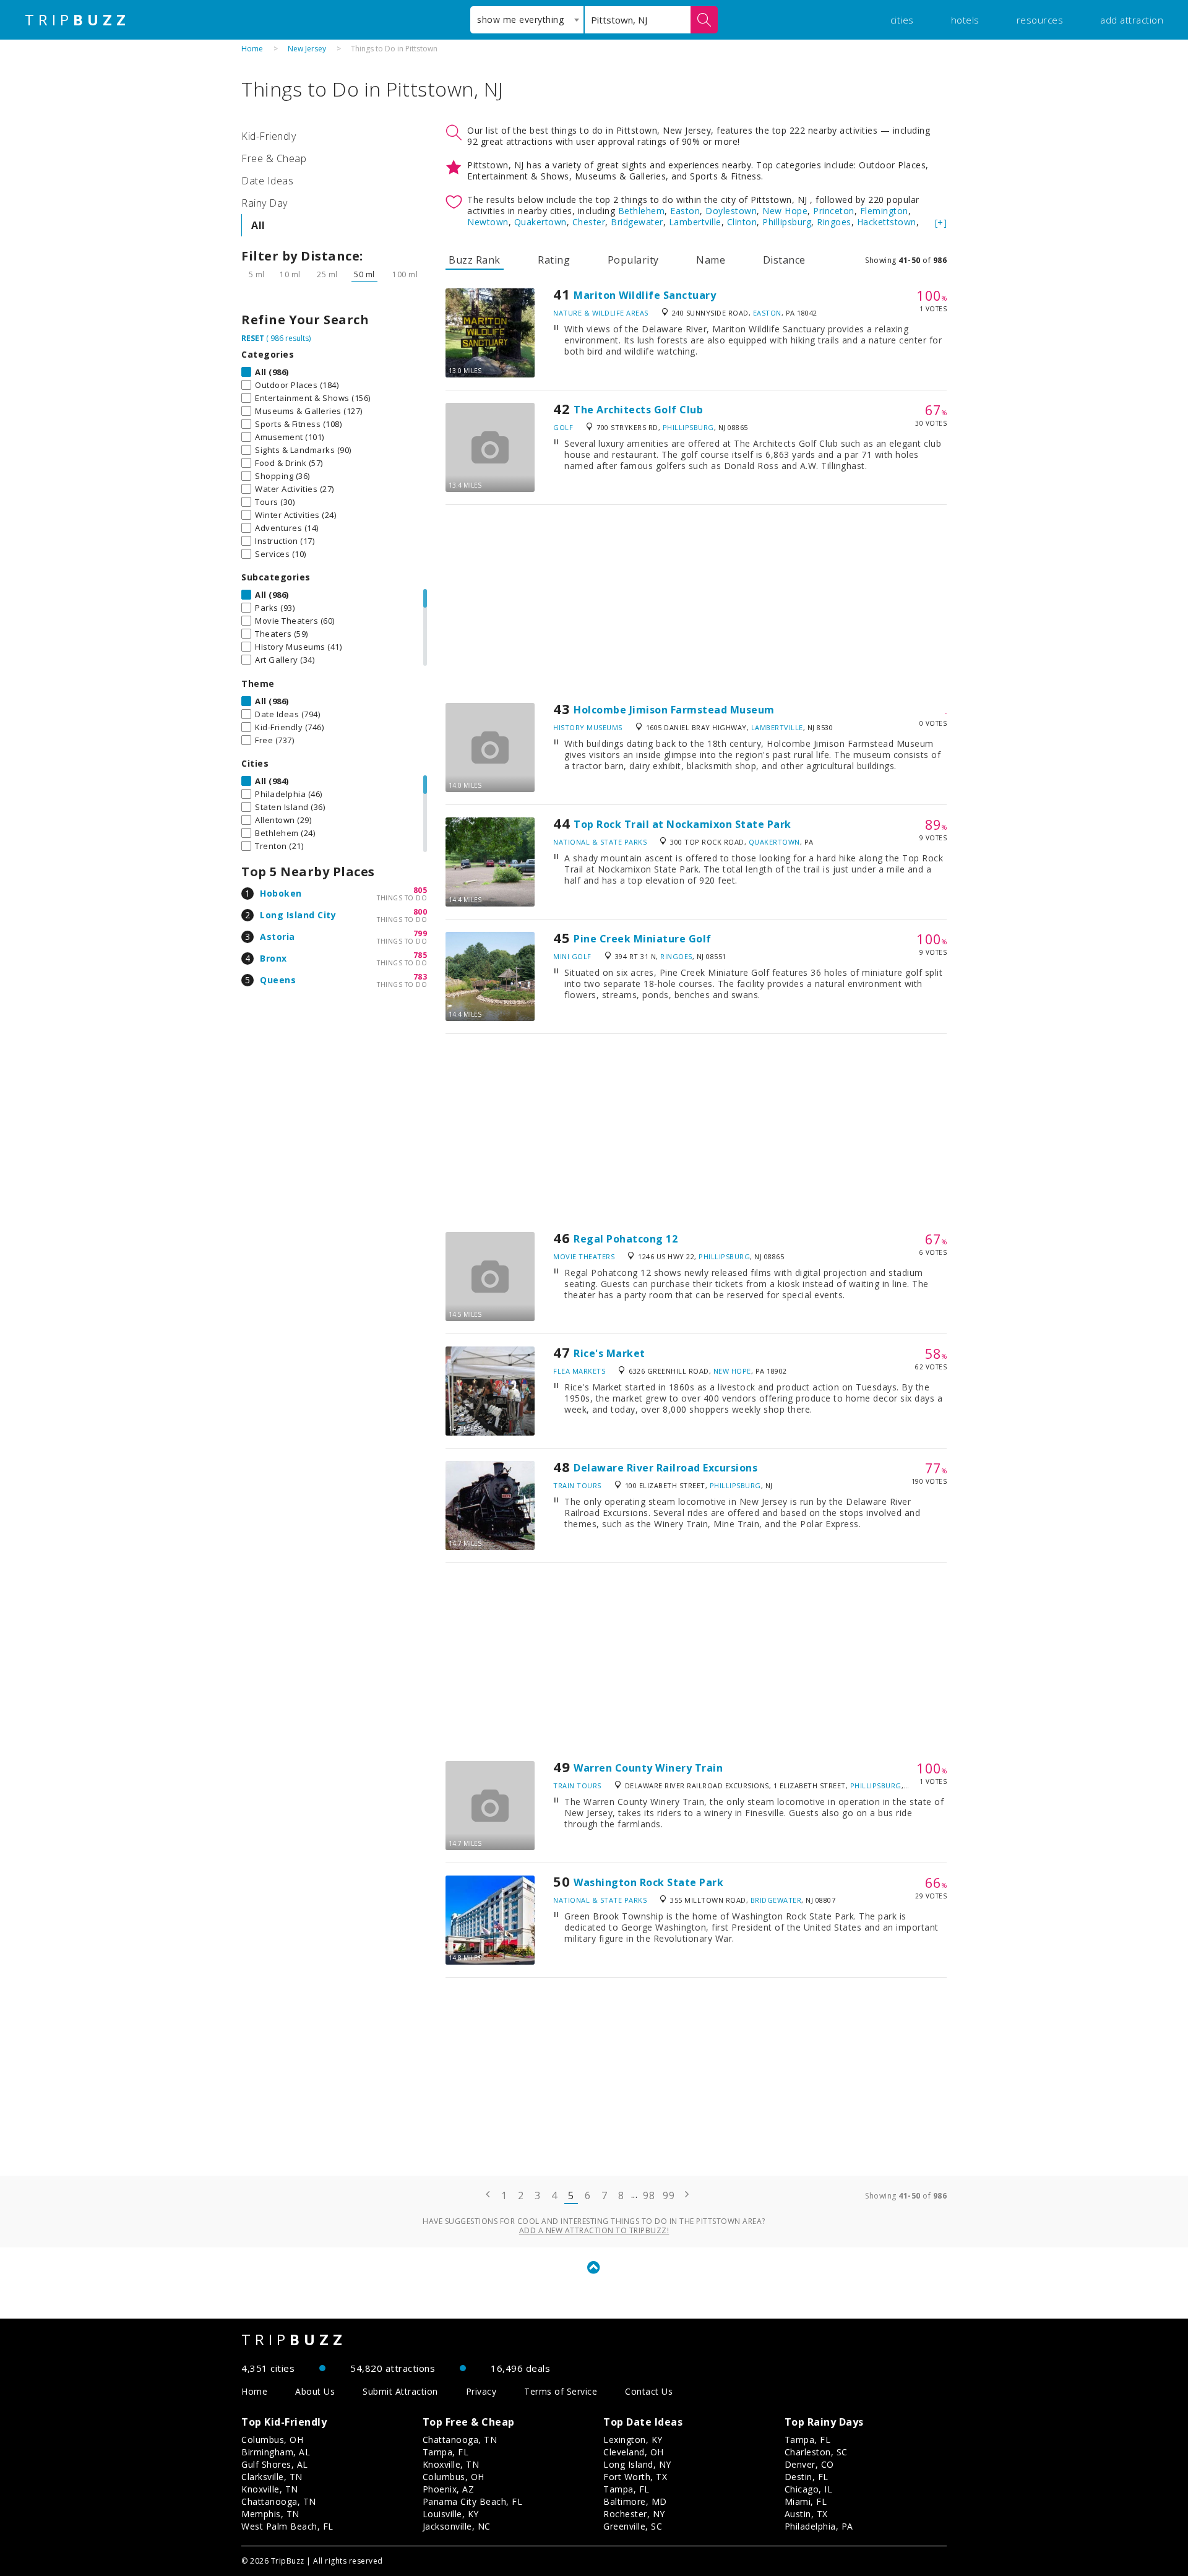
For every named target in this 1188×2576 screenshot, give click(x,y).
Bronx (273, 958)
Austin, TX (806, 2514)
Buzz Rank (475, 260)
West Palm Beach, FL (287, 2526)
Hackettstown (887, 222)
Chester (589, 222)
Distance (784, 260)
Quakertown (540, 222)
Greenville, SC (633, 2526)
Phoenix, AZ (449, 2489)
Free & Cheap (274, 158)
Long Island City (298, 915)
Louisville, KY (451, 2514)
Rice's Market (609, 1353)
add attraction (1132, 20)
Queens (278, 980)
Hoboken (281, 893)
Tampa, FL (446, 2452)
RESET (253, 338)
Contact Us (649, 2391)
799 (420, 933)
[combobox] (527, 20)
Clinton (742, 222)
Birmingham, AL (276, 2452)
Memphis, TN (270, 2514)
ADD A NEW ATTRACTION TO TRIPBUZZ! (594, 2230)
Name (711, 260)
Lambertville (695, 222)
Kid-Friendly (269, 136)
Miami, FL (806, 2501)
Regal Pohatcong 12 (626, 1239)
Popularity (633, 260)
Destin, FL (807, 2477)
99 (669, 2195)
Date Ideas (267, 181)
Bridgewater (637, 222)
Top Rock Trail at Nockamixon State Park (682, 824)
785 (420, 955)
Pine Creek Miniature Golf (643, 939)
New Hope (785, 211)
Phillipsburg (787, 222)
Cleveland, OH (634, 2452)
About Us (315, 2391)
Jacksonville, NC (457, 2526)
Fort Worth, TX (635, 2477)
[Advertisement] (696, 604)
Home (252, 49)
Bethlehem (642, 211)
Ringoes (834, 222)
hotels (965, 20)
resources (1040, 20)
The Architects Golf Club (638, 410)
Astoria (278, 937)
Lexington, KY (633, 2440)
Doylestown (731, 211)
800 (420, 912)
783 (420, 977)
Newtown (488, 222)
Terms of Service (561, 2391)
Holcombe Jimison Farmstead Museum (674, 710)
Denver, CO (809, 2464)
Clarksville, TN (272, 2477)
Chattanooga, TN (279, 2501)
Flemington (884, 211)
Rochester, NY (634, 2514)
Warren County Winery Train (648, 1768)
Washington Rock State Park (648, 1882)
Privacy (481, 2391)
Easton (685, 211)
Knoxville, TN (270, 2489)
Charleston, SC (816, 2452)
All (258, 225)
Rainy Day (265, 203)
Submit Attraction (400, 2391)
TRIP (77, 20)
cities (902, 20)
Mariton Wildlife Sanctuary (645, 295)
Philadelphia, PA (819, 2526)
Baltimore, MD (635, 2501)
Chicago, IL (809, 2489)
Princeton (834, 211)
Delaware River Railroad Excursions (665, 1468)
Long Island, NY (637, 2464)
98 (649, 2195)
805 (420, 890)
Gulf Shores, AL (275, 2464)
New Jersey (307, 49)
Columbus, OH (272, 2440)
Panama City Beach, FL (473, 2501)
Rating (554, 260)
